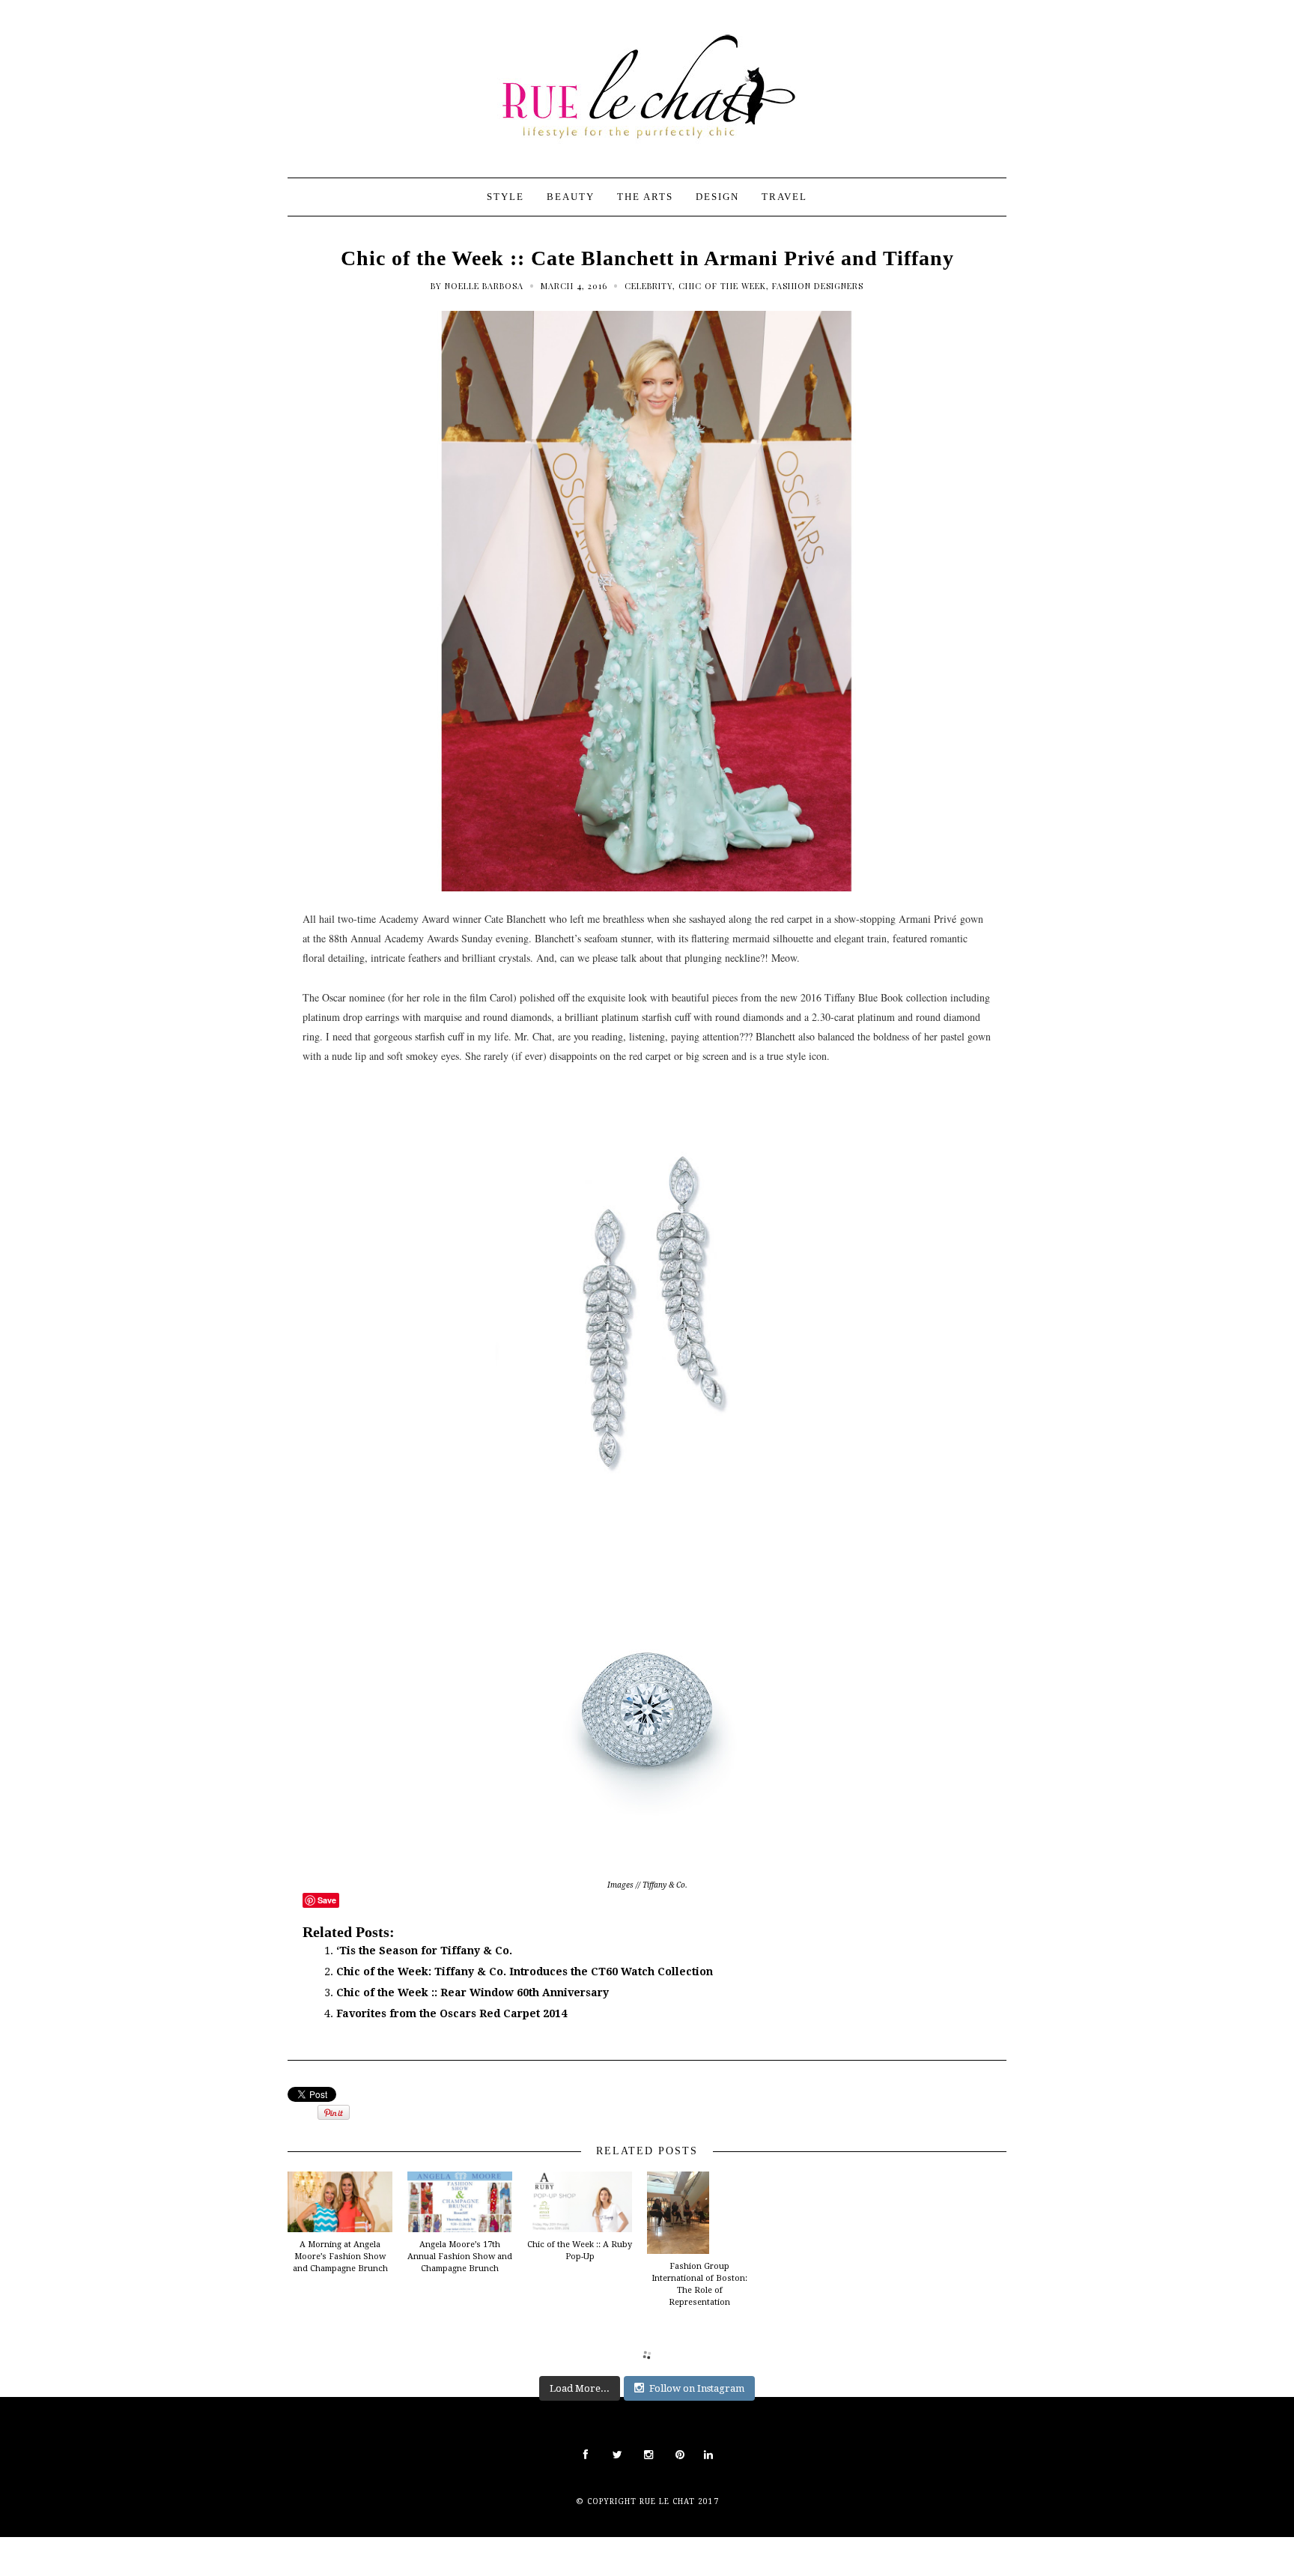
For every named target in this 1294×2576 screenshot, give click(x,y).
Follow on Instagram (697, 2388)
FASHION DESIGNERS (818, 286)
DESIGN (717, 197)
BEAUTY (571, 197)
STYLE (505, 197)
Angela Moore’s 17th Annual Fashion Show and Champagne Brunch (460, 2257)
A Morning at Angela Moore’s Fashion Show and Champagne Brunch (340, 2257)
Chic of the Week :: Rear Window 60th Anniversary (473, 1992)
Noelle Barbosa (484, 286)
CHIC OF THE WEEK (722, 286)
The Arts (645, 197)
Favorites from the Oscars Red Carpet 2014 (452, 2013)
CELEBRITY (648, 286)
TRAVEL (784, 197)
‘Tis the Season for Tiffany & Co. (424, 1951)
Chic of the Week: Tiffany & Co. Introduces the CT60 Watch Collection (525, 1972)
